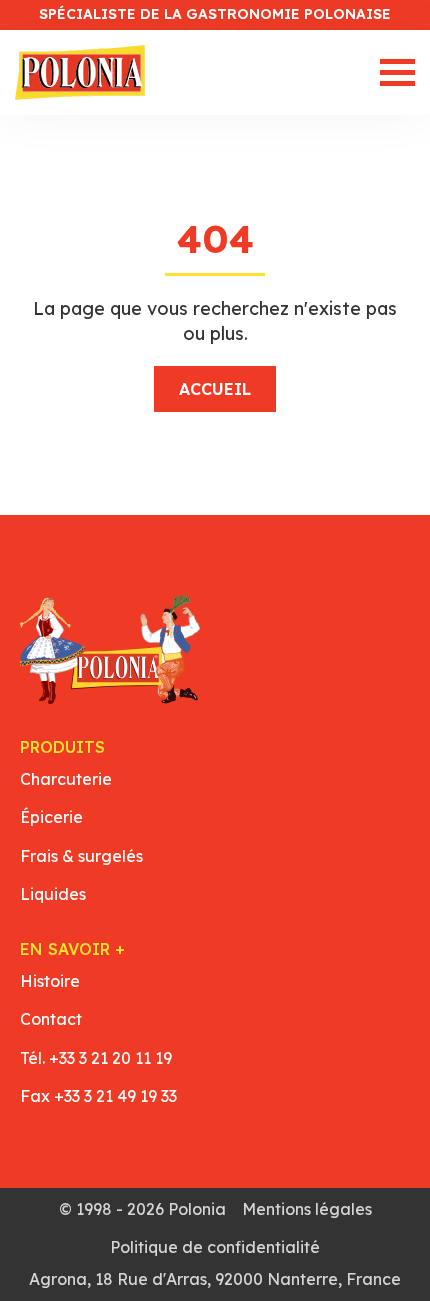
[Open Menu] (397, 72)
